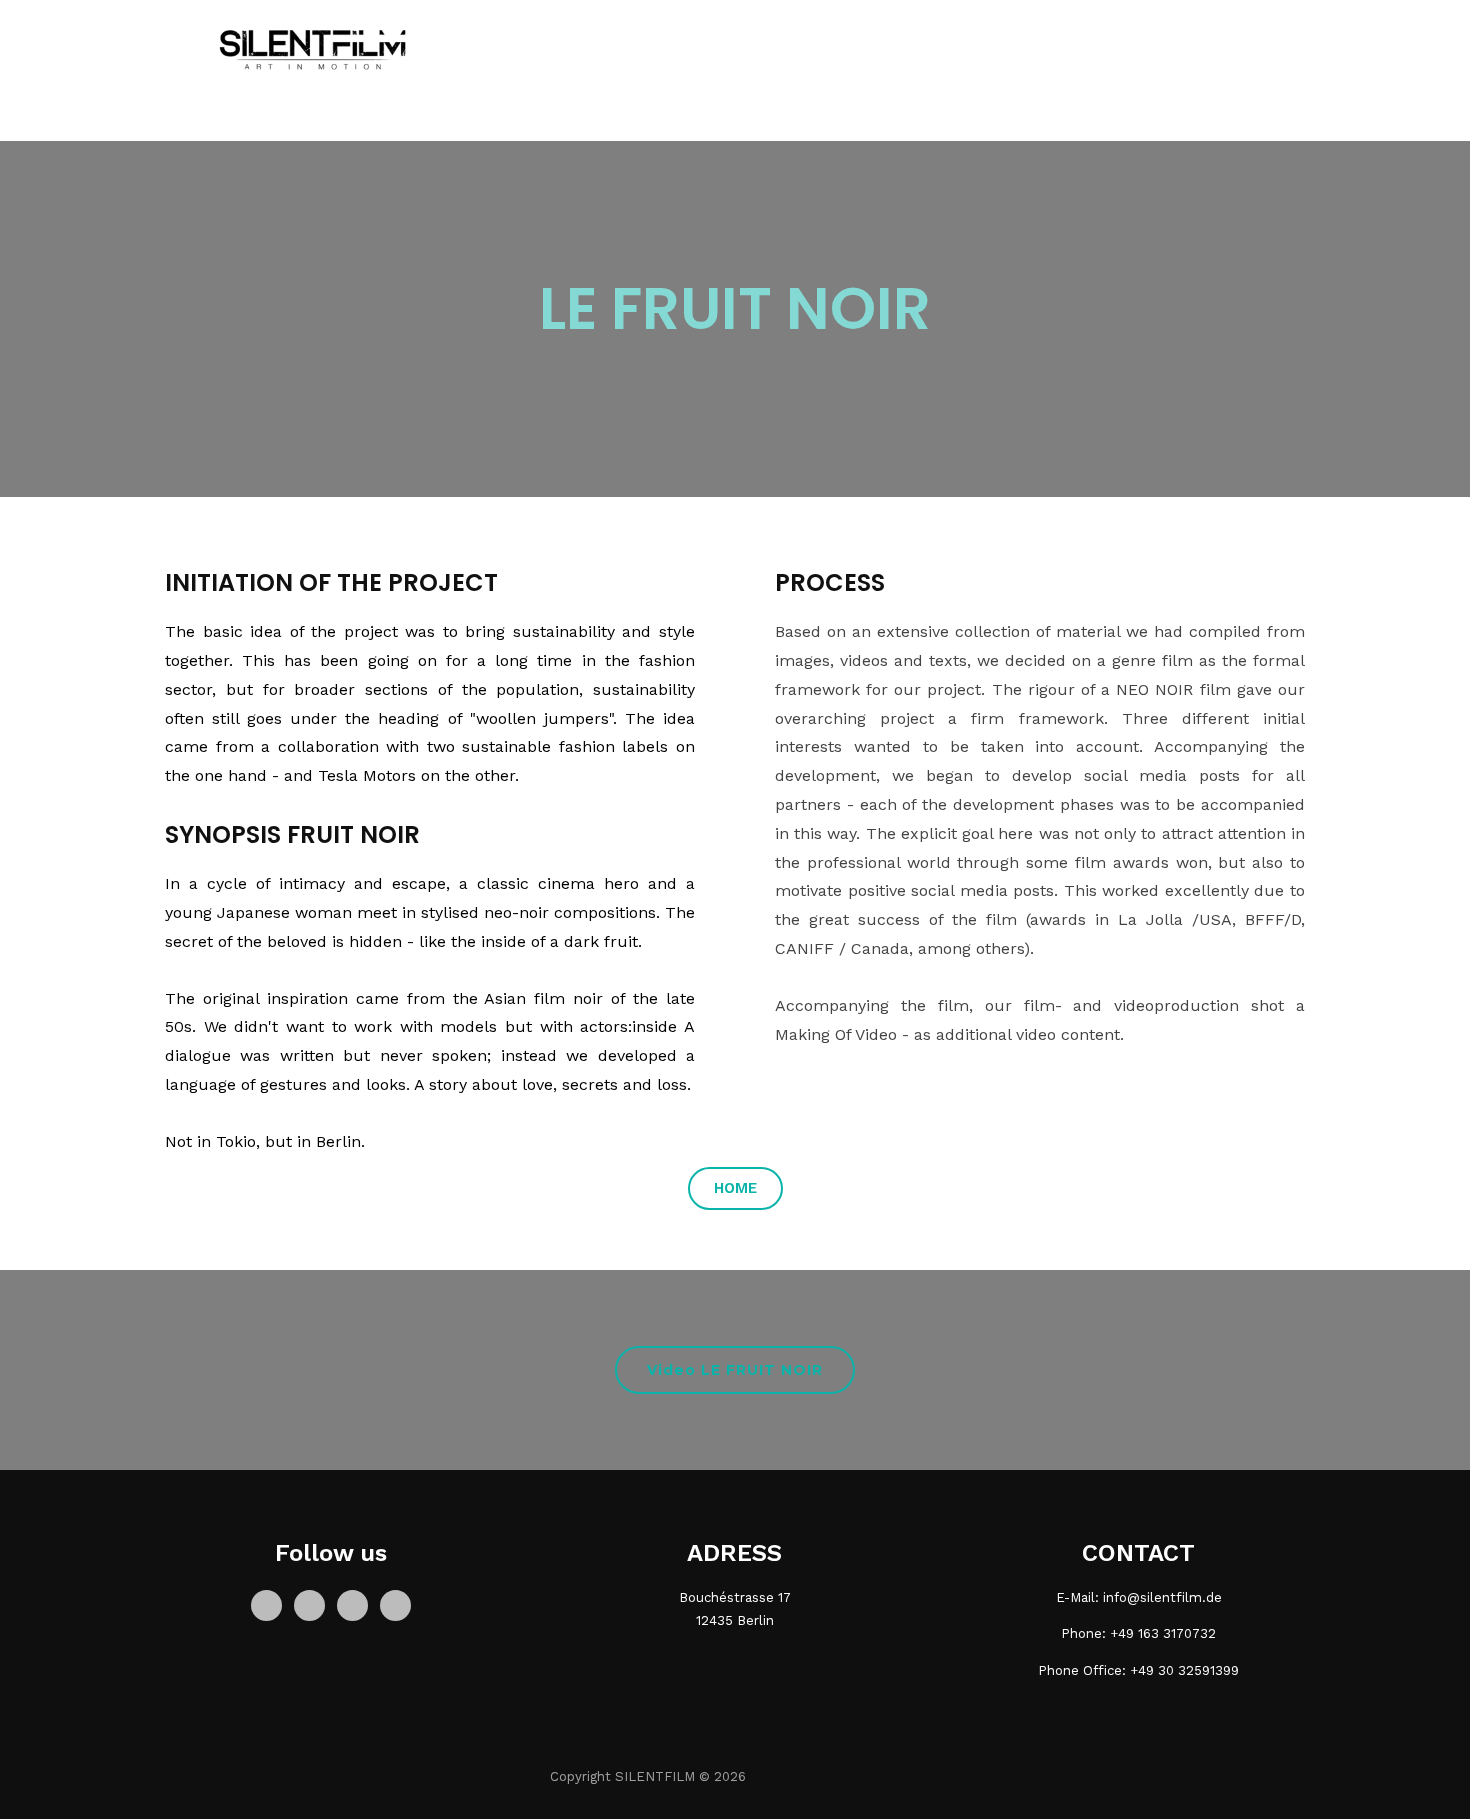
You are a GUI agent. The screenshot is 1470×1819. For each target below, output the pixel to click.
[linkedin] (352, 1604)
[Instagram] (309, 1604)
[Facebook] (266, 1604)
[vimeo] (395, 1604)
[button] (735, 1188)
